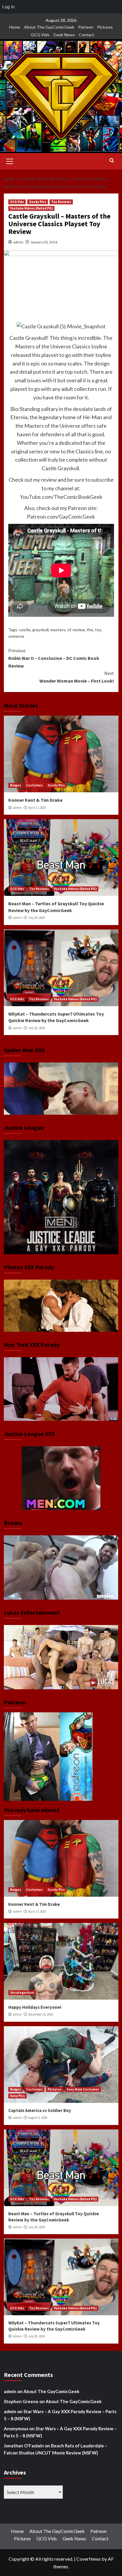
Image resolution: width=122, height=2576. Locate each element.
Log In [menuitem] (8, 7)
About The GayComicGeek (49, 27)
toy (98, 630)
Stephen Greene (21, 2401)
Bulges (16, 785)
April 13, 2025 (37, 808)
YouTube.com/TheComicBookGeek (61, 497)
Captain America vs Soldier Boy (40, 2110)
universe (16, 636)
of (69, 630)
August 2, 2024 (38, 2118)
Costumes (34, 785)
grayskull (40, 630)
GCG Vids (40, 35)
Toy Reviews (61, 202)
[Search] (112, 161)
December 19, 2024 (40, 2014)
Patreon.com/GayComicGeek (61, 516)
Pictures (105, 27)
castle (25, 630)
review (79, 630)
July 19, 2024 (36, 918)
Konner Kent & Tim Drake (35, 800)
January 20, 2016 (44, 242)
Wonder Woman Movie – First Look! (77, 677)
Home (15, 27)
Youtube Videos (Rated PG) (31, 208)
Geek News (64, 35)
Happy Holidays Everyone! (35, 2007)
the (90, 630)
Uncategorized (22, 1993)
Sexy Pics (17, 2096)
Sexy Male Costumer (83, 2089)
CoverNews (89, 2559)
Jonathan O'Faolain (24, 2446)
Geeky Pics (38, 202)
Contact (86, 35)
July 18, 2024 (36, 1028)
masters (58, 630)
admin (18, 242)
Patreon (86, 27)
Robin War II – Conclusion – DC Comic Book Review (54, 658)
